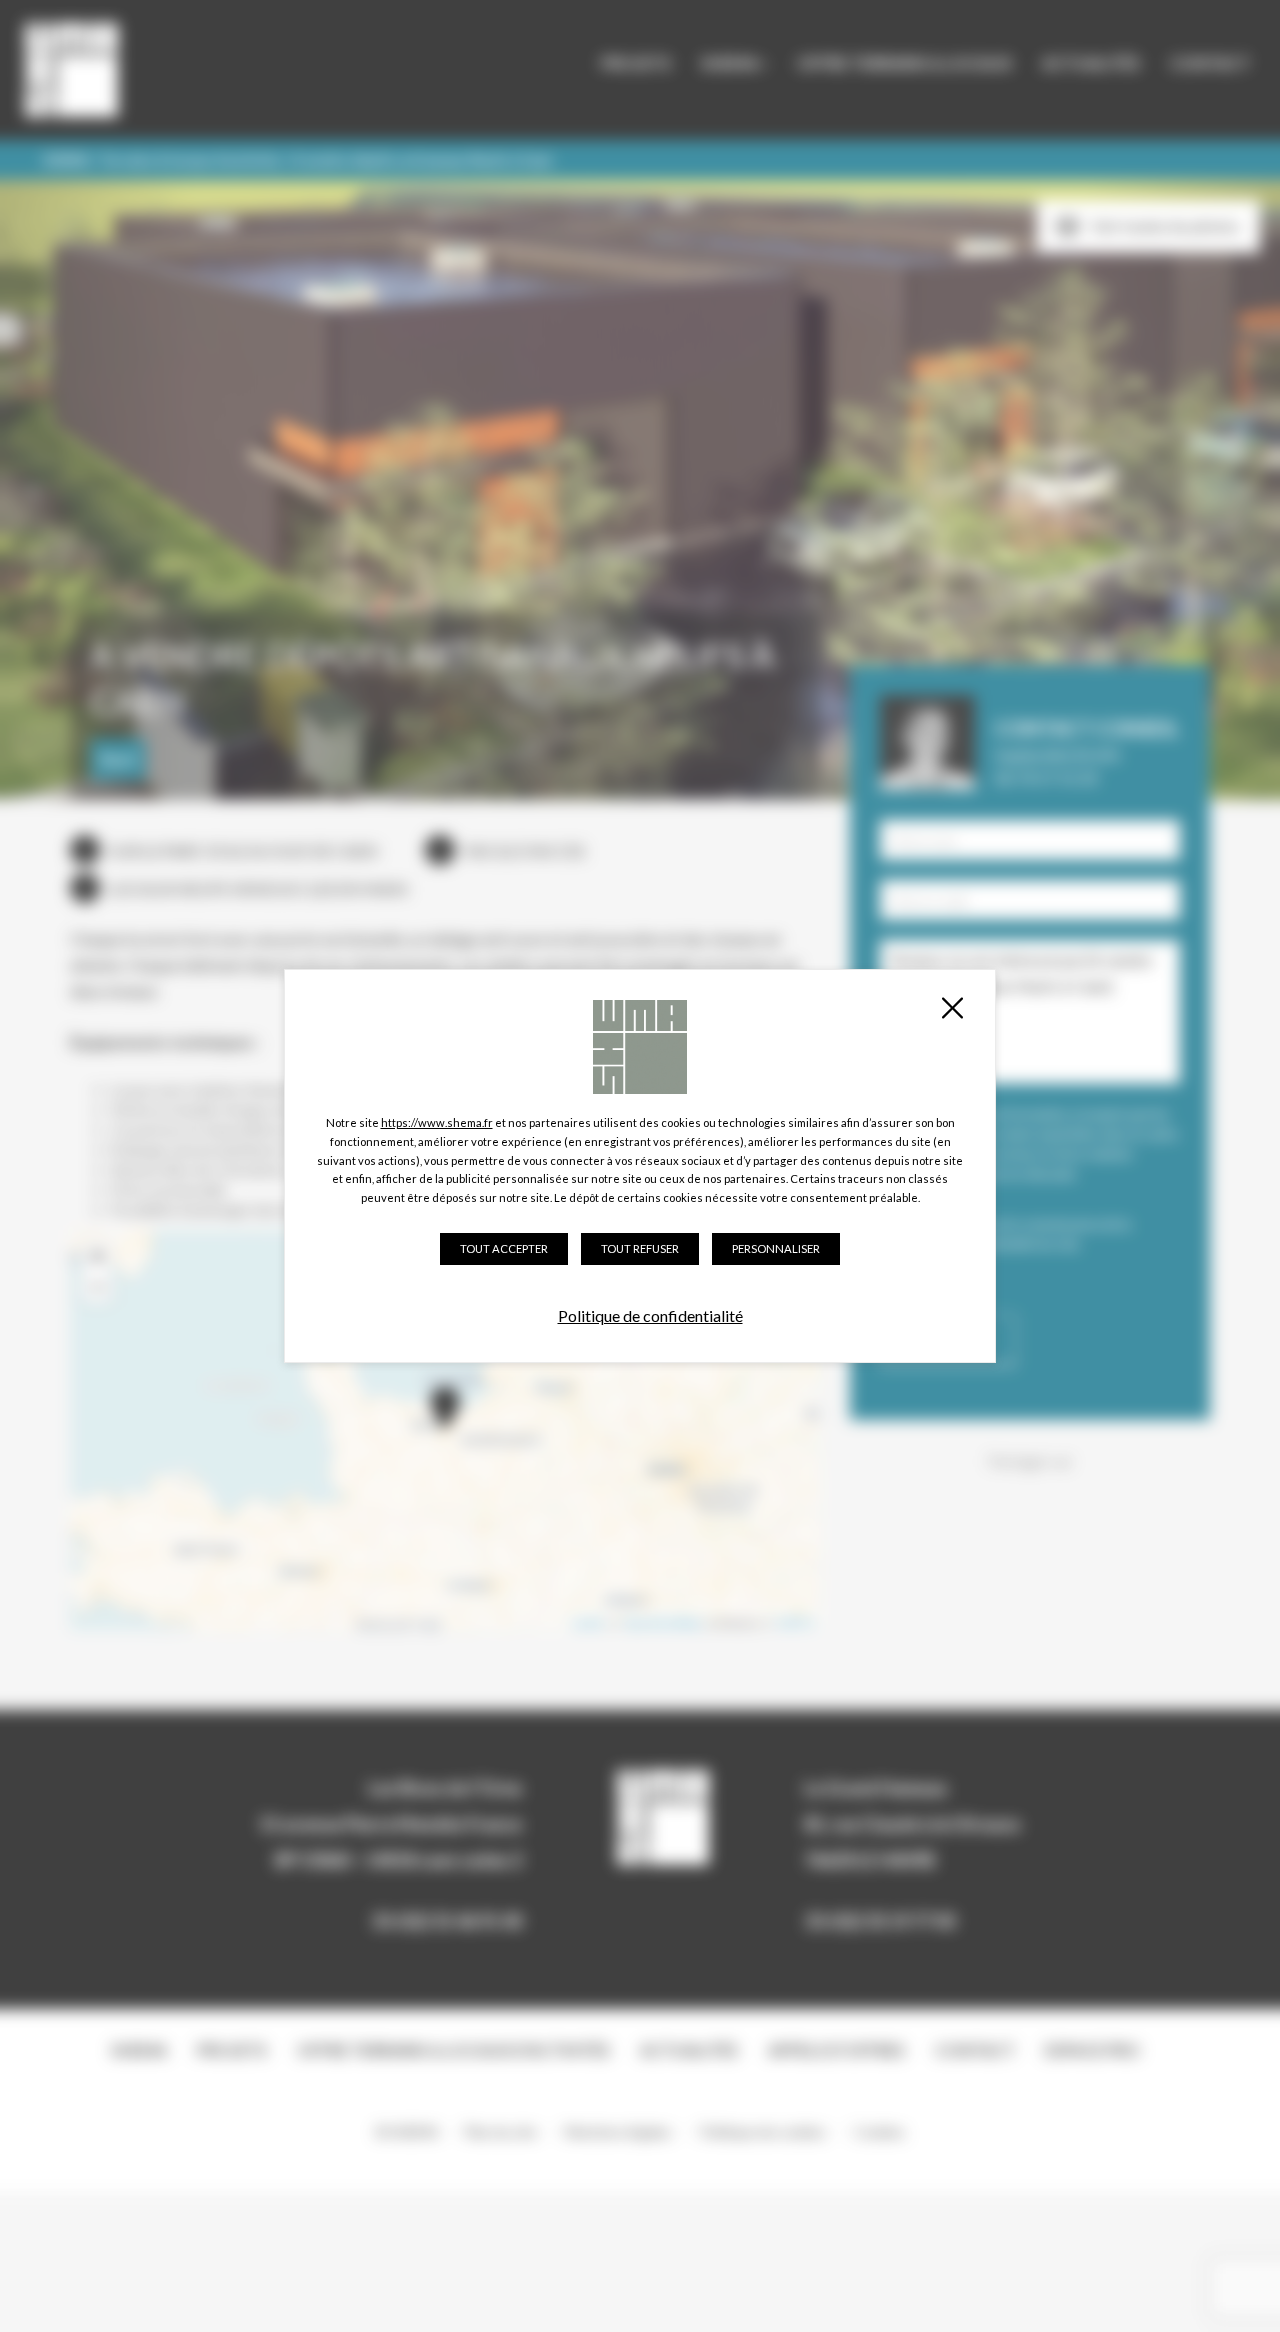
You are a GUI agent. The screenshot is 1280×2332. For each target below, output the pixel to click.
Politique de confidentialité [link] (650, 1315)
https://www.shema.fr (437, 1122)
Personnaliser (776, 1248)
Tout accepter (504, 1248)
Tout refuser (640, 1248)
